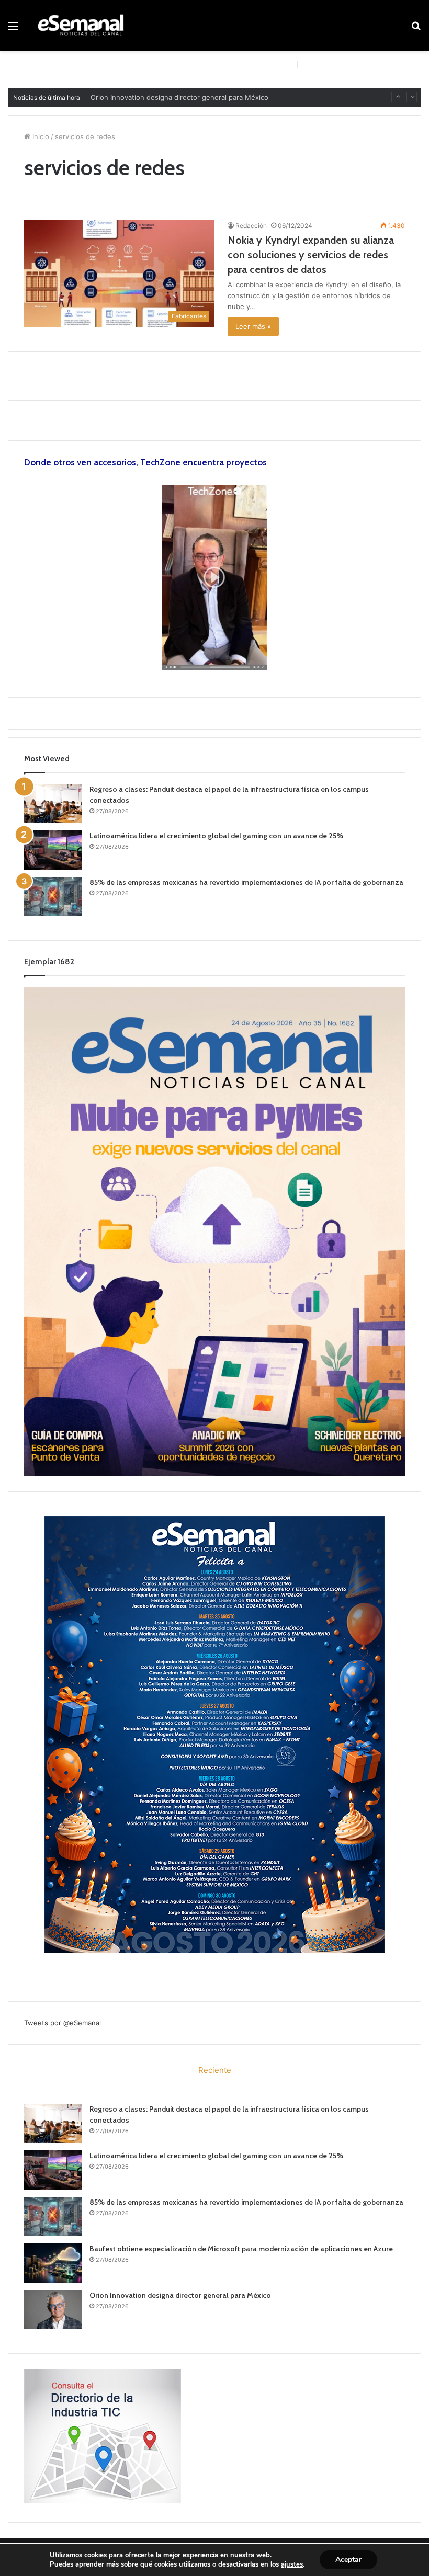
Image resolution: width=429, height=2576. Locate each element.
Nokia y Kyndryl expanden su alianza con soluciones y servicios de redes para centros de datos (311, 255)
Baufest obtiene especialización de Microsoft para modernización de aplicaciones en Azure (241, 2249)
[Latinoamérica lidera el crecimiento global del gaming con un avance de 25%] (53, 850)
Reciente (215, 2070)
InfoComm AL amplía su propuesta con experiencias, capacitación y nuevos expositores (234, 98)
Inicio (40, 136)
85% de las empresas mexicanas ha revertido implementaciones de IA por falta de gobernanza (246, 882)
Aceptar (348, 2560)
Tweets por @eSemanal (63, 2023)
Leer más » (253, 326)
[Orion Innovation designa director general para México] (53, 2310)
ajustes (292, 2564)
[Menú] (13, 30)
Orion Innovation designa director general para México (180, 2295)
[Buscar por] (416, 30)
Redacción (251, 226)
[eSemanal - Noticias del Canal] (84, 25)
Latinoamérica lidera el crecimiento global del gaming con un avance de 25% (216, 836)
